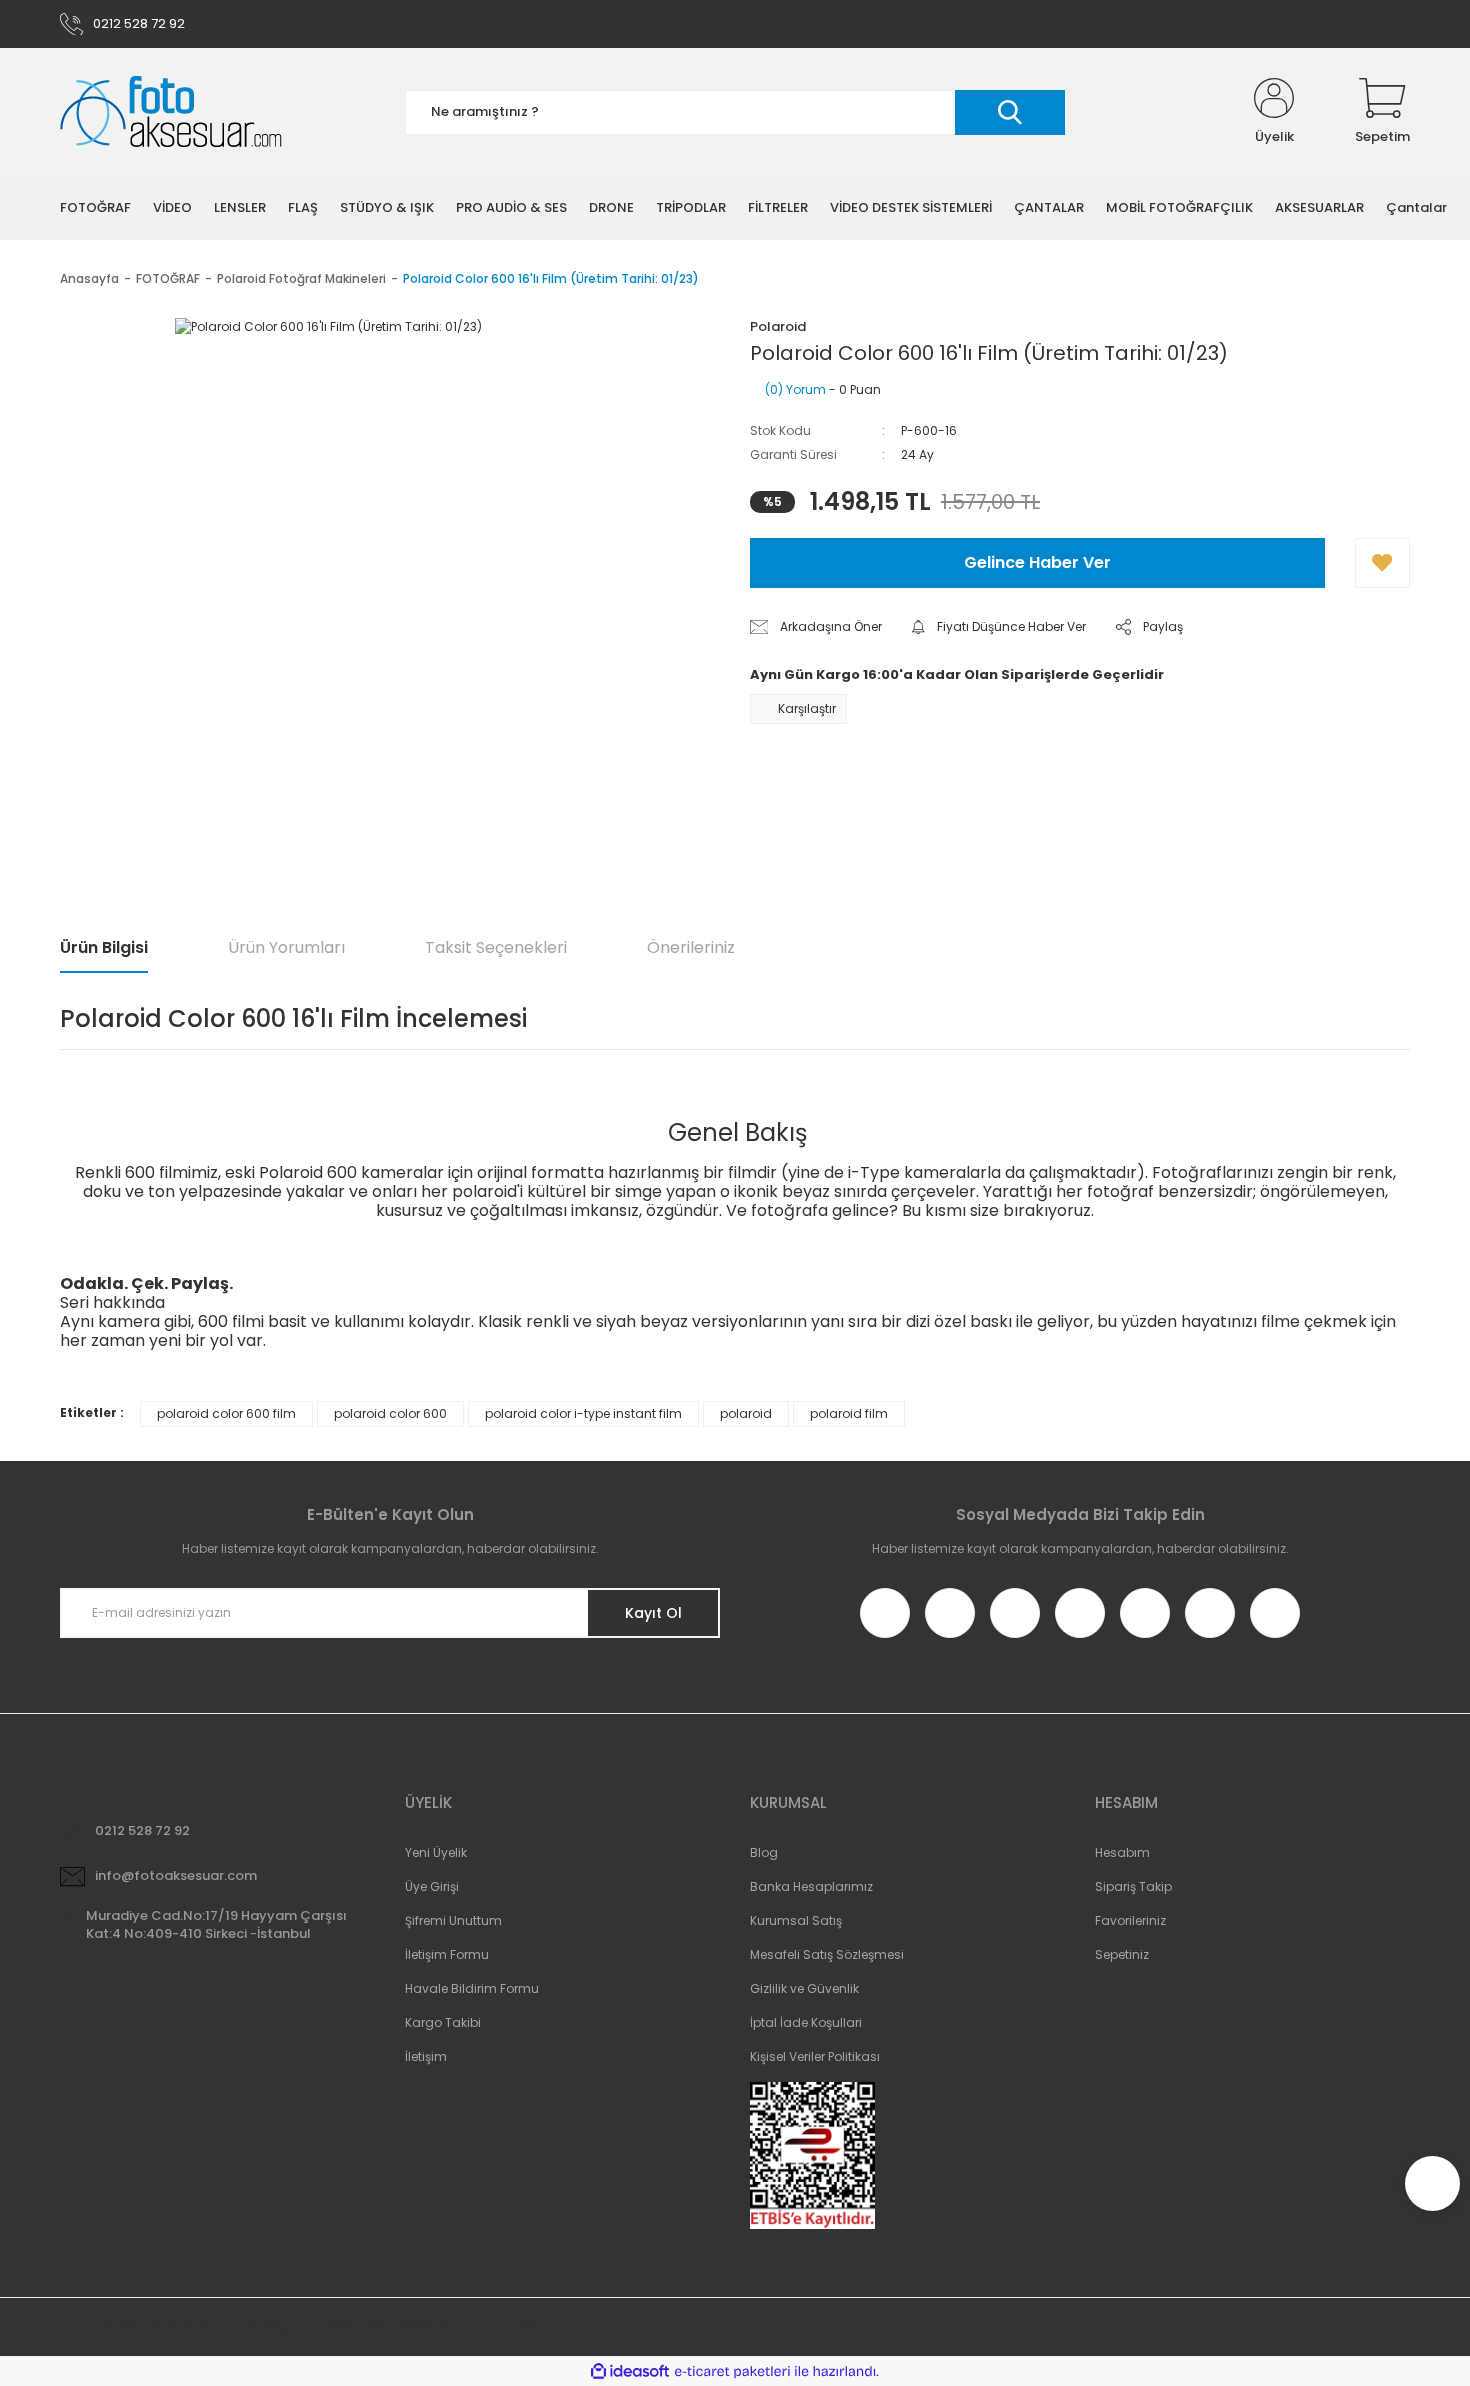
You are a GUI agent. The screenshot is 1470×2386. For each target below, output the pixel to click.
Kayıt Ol (653, 1613)
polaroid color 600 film (226, 1413)
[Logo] (171, 112)
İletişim (426, 2056)
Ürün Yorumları (286, 947)
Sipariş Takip (1133, 1886)
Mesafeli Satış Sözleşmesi (827, 1954)
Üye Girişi (432, 1886)
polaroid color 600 (390, 1413)
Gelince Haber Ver (1037, 562)
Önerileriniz (691, 947)
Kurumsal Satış (796, 1920)
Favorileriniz (1130, 1920)
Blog (764, 1852)
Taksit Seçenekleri (496, 947)
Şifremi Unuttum (453, 1920)
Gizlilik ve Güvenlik (804, 1988)
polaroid (746, 1413)
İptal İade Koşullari (806, 2022)
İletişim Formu (447, 1954)
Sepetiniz (1122, 1954)
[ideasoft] (630, 2371)
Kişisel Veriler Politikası (815, 2056)
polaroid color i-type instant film (583, 1413)
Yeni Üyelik (436, 1852)
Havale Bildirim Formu (472, 1988)
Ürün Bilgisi (104, 947)
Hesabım (1122, 1852)
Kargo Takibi (443, 2022)
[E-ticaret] (732, 2372)
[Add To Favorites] (1382, 563)
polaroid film (849, 1413)
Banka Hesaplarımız (811, 1886)
